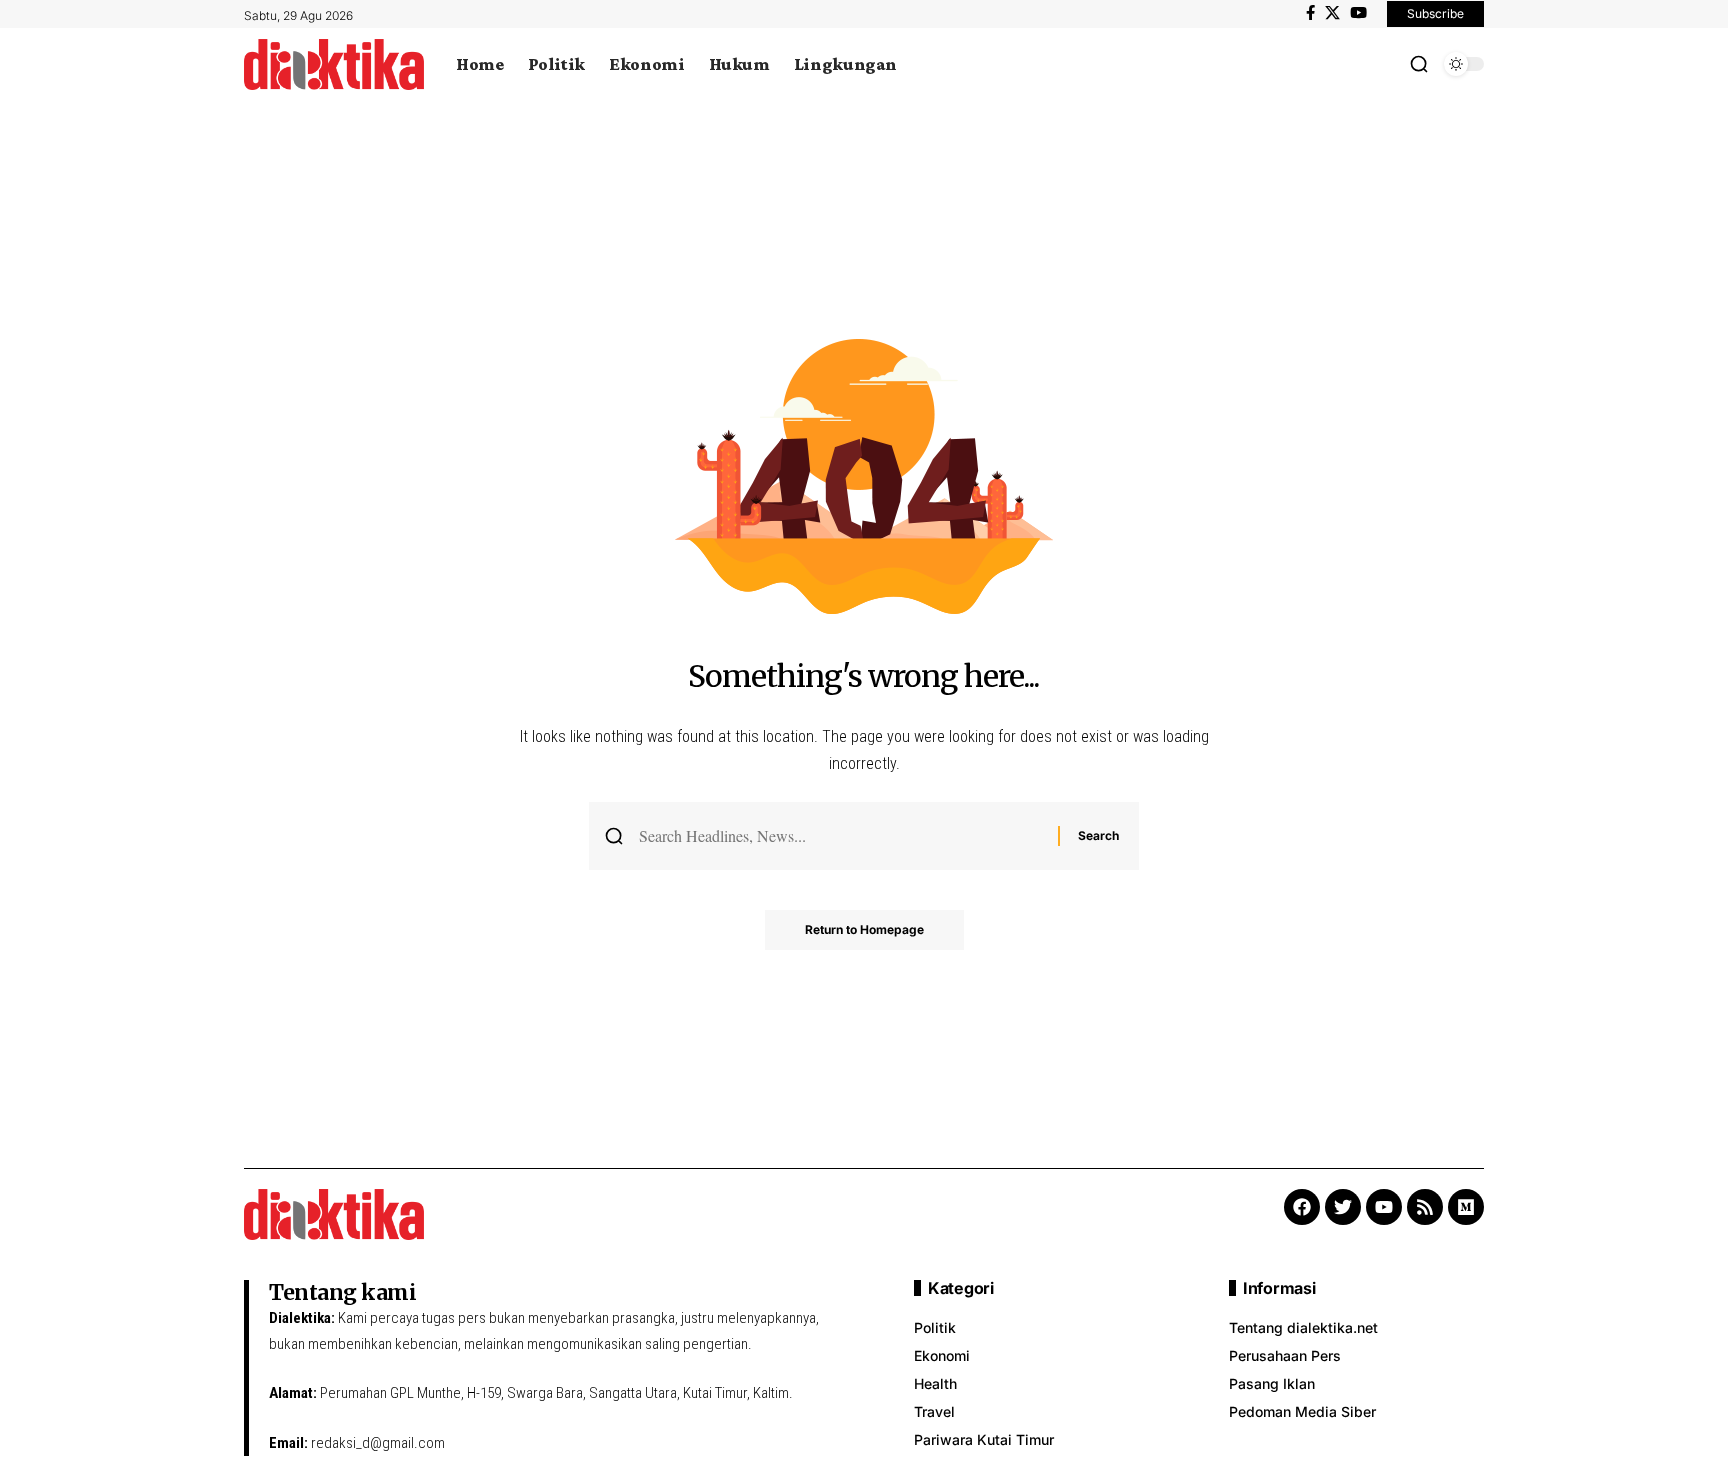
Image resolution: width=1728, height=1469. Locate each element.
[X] (1332, 13)
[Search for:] (841, 835)
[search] (1419, 64)
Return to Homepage (864, 929)
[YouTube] (1358, 13)
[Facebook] (1310, 13)
